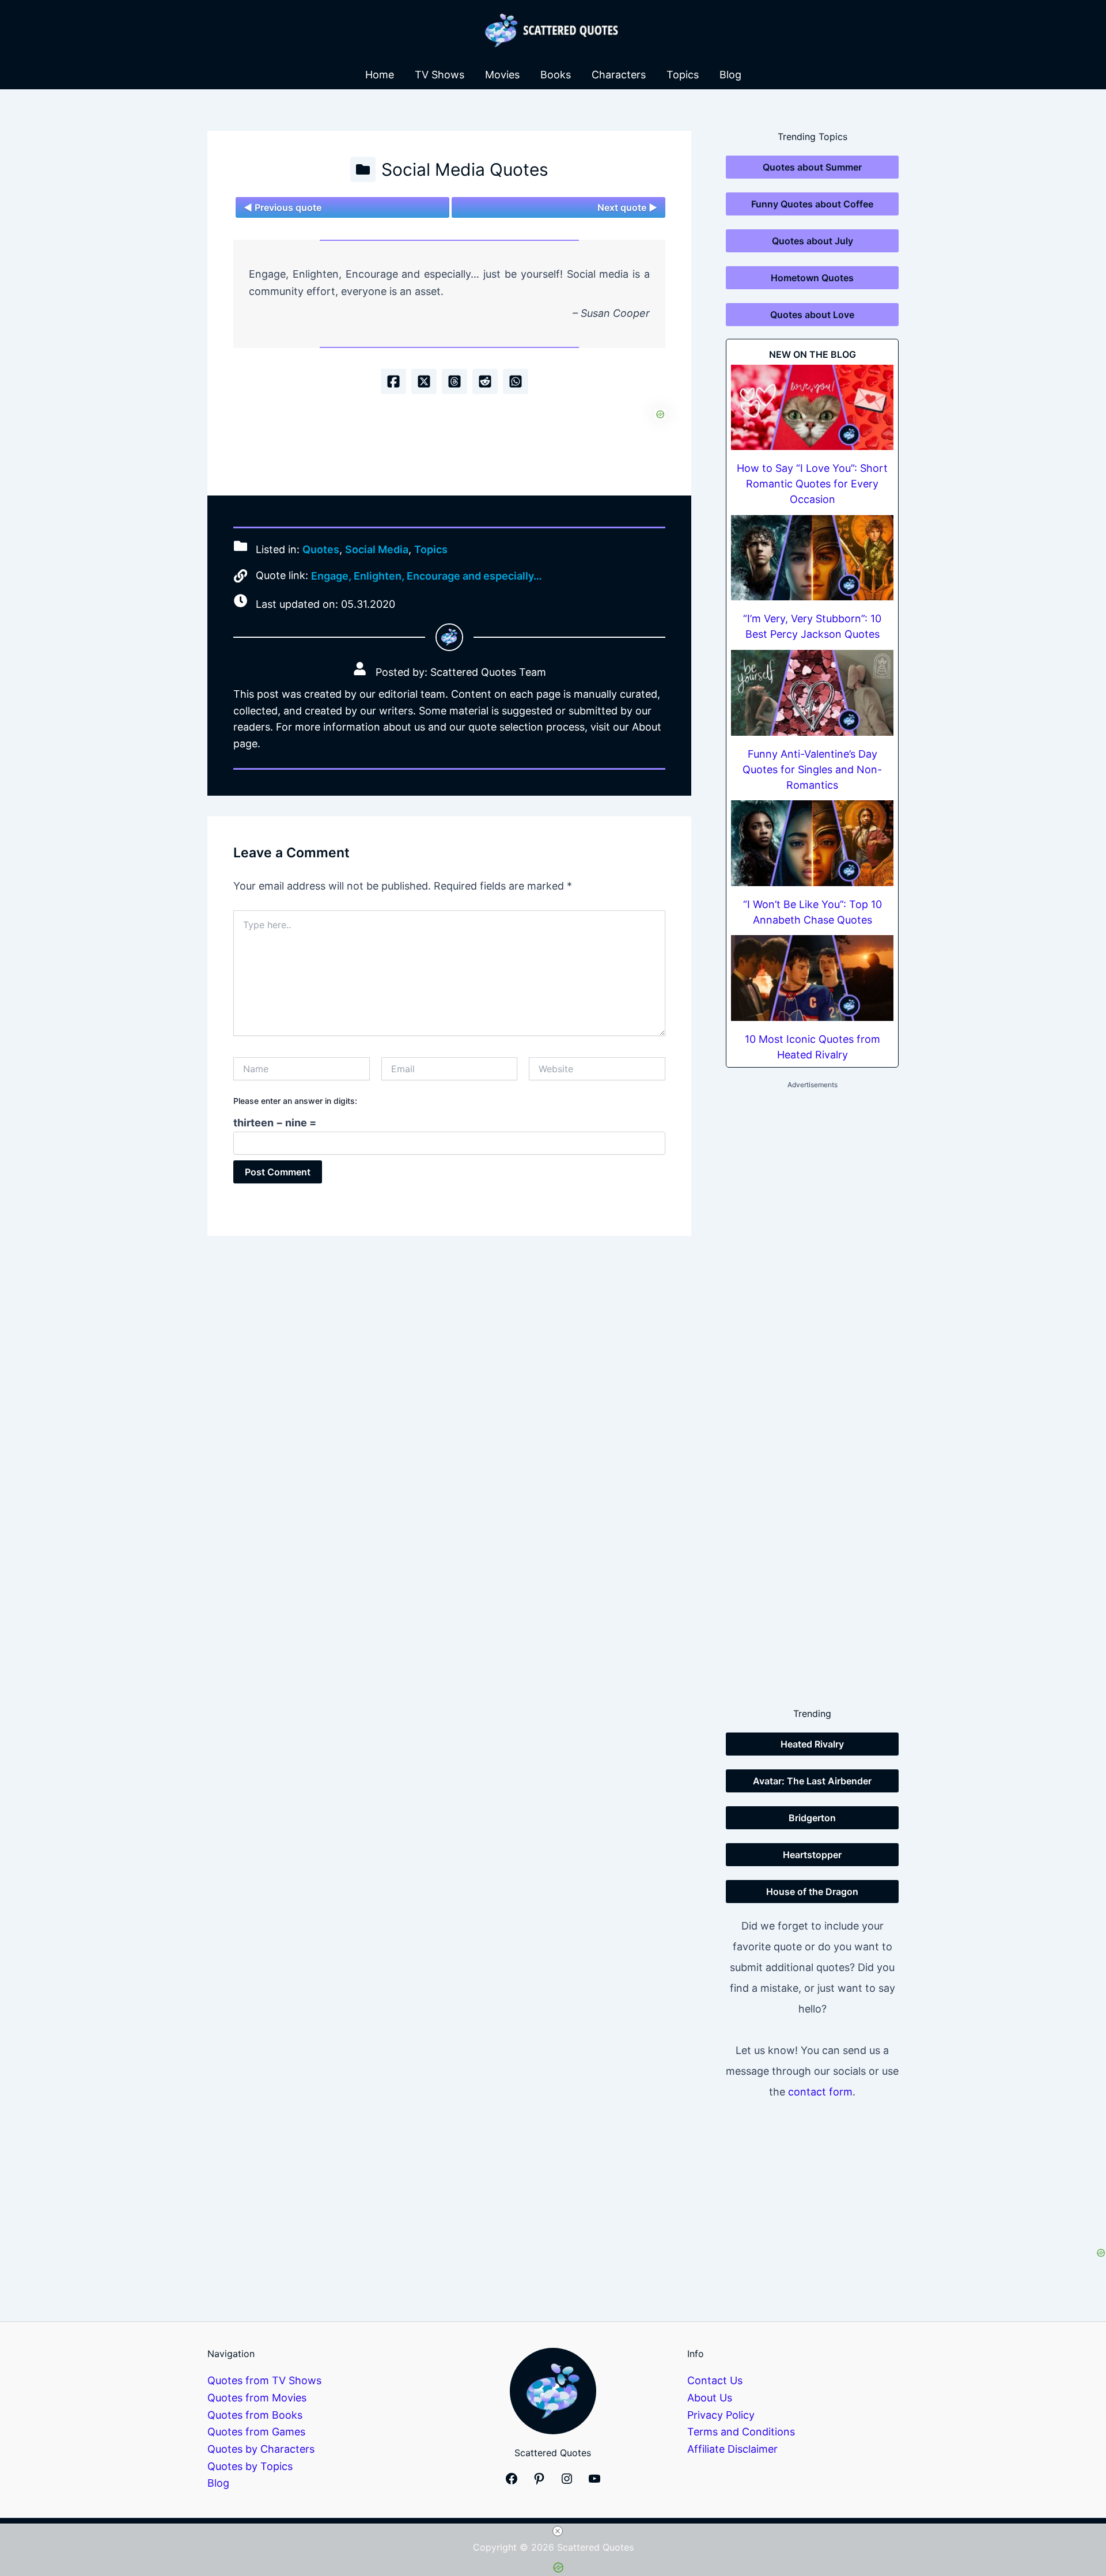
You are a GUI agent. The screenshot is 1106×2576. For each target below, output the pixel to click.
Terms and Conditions (741, 2432)
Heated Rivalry (812, 1744)
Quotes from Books (255, 2415)
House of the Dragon (812, 1892)
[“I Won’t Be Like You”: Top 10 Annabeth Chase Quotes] (812, 843)
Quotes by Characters (261, 2449)
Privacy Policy (721, 2415)
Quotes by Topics (250, 2466)
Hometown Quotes (812, 278)
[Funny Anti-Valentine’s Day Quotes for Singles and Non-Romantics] (812, 693)
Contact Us (715, 2380)
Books (556, 75)
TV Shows (440, 75)
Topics (683, 75)
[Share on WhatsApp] (516, 381)
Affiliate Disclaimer (732, 2449)
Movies (502, 75)
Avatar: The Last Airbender (812, 1781)
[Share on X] (424, 381)
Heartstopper (812, 1855)
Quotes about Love (812, 315)
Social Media (377, 549)
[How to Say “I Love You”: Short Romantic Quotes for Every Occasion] (812, 408)
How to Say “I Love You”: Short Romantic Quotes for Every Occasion (812, 484)
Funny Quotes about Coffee (812, 204)
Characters (619, 75)
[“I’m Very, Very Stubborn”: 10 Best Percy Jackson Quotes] (812, 558)
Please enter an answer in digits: (295, 1101)
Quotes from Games (256, 2432)
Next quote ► (627, 207)
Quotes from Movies (257, 2398)
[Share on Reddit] (485, 381)
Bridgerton (812, 1818)
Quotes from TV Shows (264, 2380)
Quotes (321, 549)
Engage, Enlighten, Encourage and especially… (427, 576)
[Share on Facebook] (393, 381)
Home (380, 75)
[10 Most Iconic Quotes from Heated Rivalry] (812, 978)
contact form (820, 2092)
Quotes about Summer (812, 167)
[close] (558, 2531)
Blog (730, 75)
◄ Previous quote (283, 207)
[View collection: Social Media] (363, 169)
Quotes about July (813, 241)
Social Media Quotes (465, 169)
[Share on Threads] (454, 381)
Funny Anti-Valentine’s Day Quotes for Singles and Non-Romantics (812, 769)
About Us (710, 2398)
